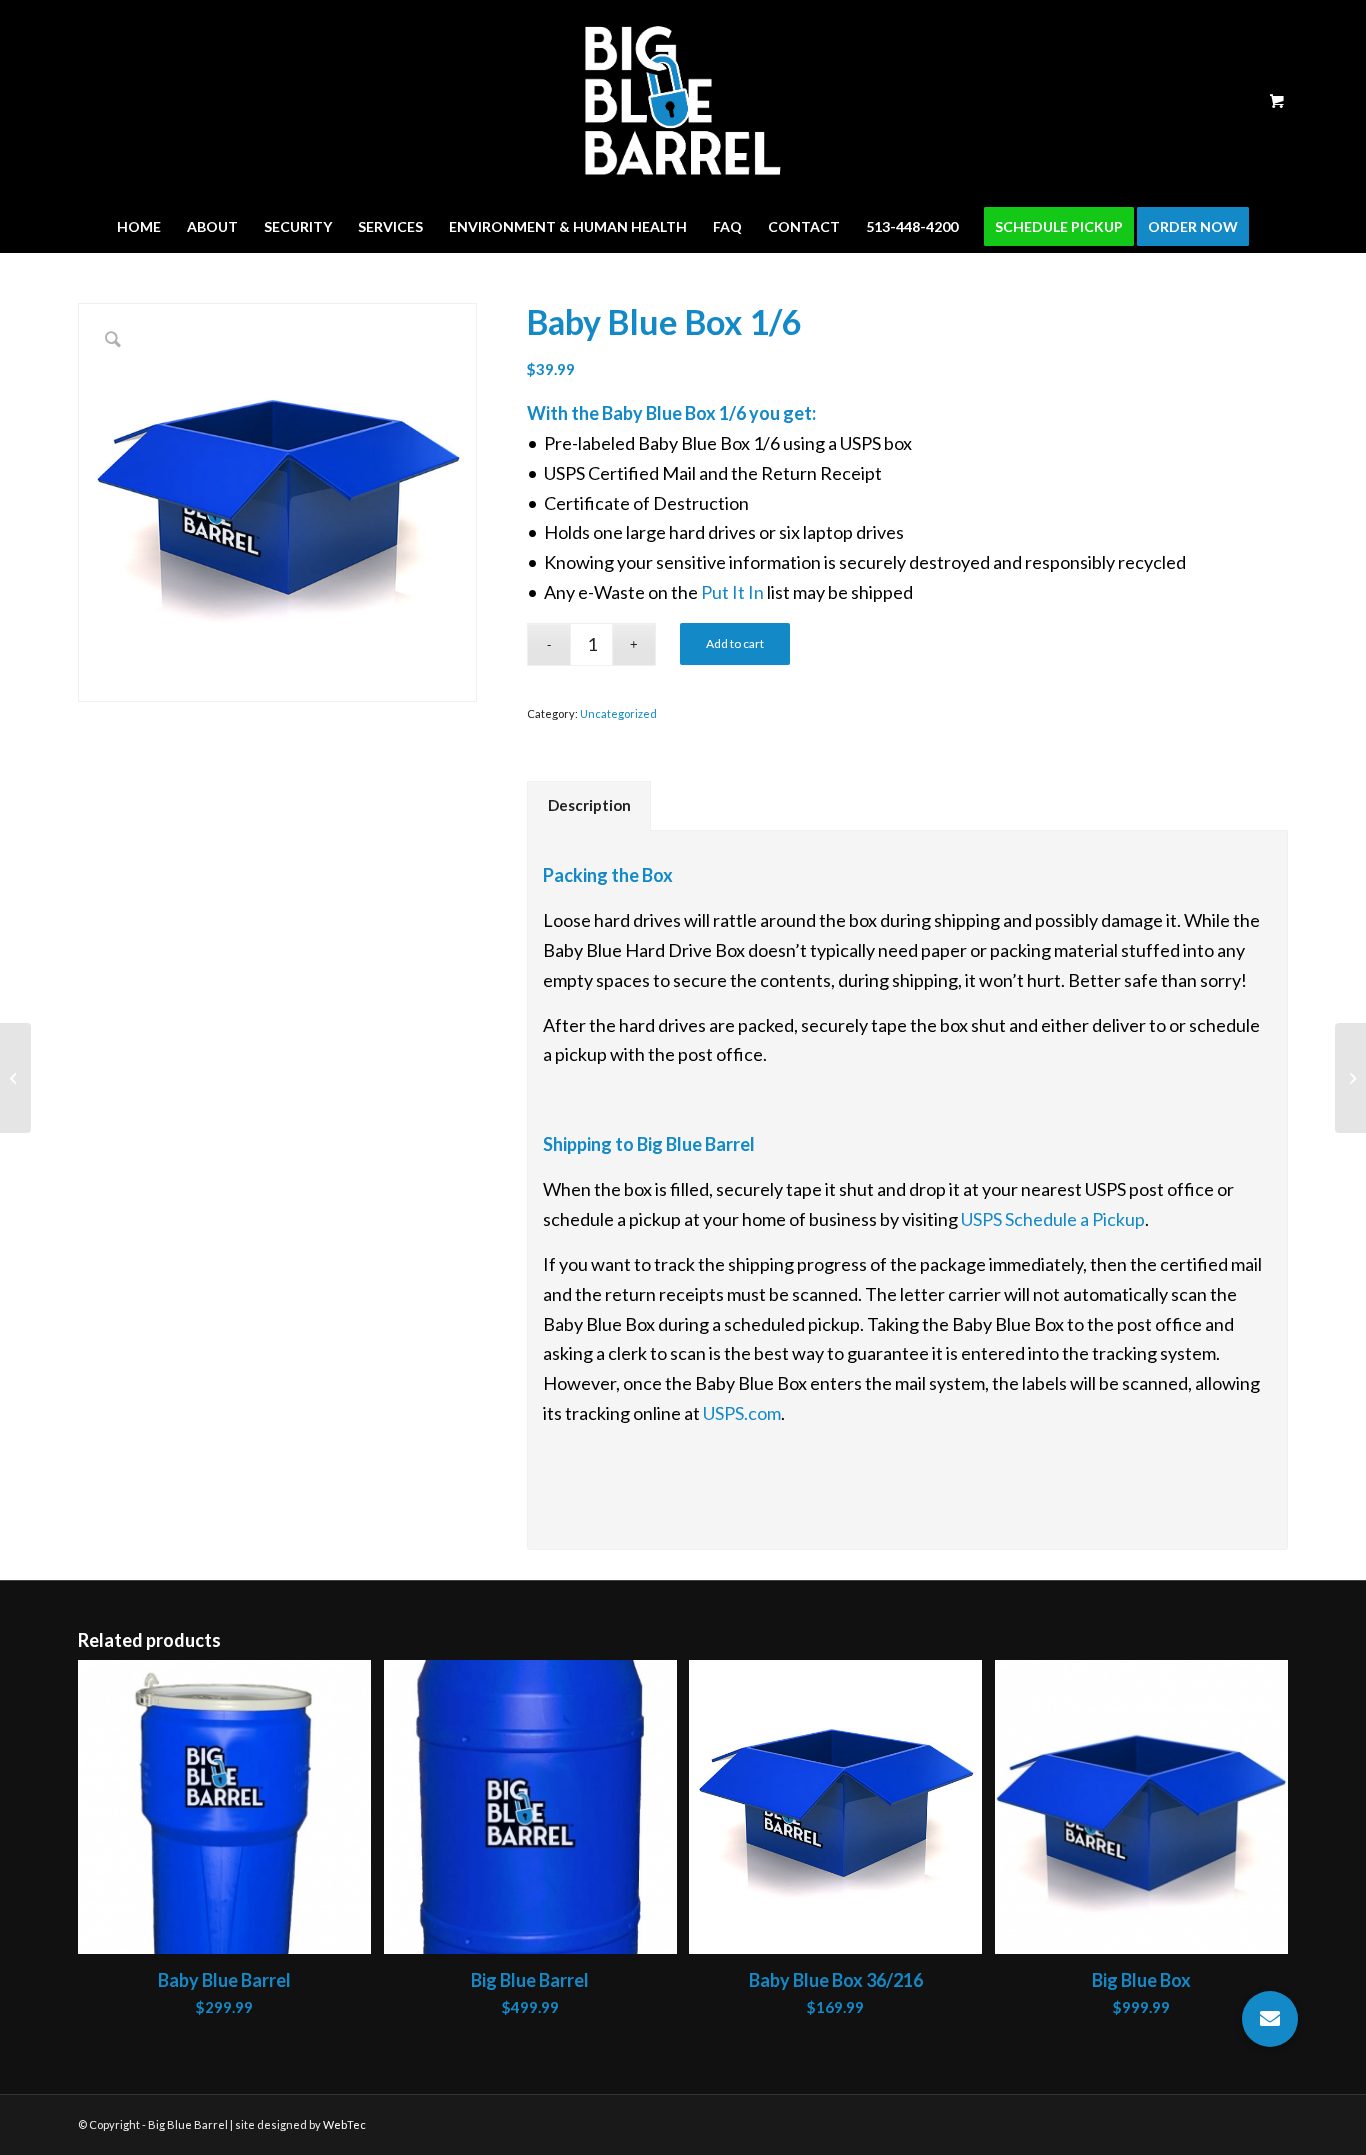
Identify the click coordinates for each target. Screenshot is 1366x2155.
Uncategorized (618, 713)
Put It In (732, 592)
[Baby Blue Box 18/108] (1350, 1078)
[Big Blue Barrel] (683, 101)
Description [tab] (589, 805)
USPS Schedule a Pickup (1053, 1219)
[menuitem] (139, 227)
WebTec (344, 2124)
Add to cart (735, 643)
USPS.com (742, 1413)
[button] (1270, 2019)
